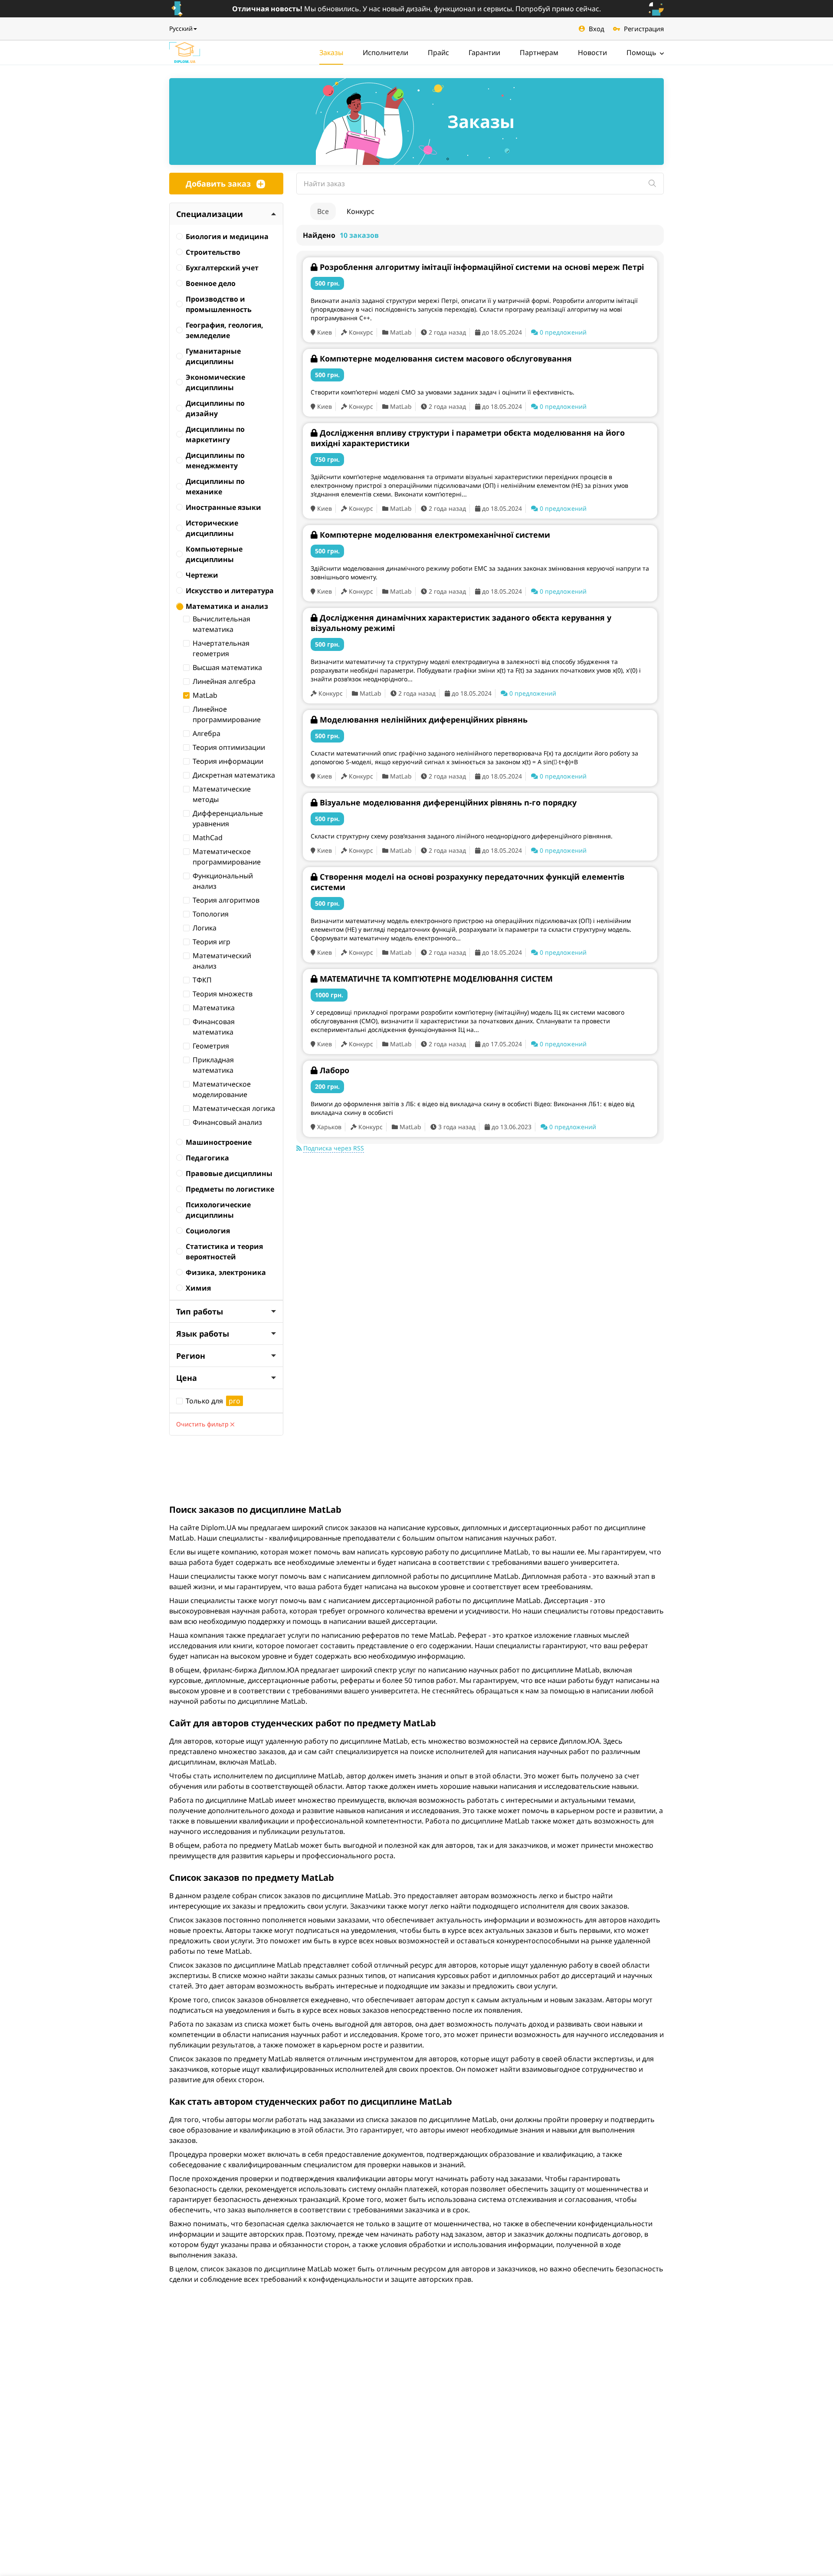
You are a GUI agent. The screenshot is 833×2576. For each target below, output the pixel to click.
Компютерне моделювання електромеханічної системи (435, 535)
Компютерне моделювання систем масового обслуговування (446, 358)
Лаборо (335, 1070)
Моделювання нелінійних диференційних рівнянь (424, 720)
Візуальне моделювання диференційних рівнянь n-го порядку (448, 802)
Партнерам (539, 53)
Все (323, 211)
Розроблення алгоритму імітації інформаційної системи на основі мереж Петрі (482, 267)
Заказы (331, 53)
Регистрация (644, 29)
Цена (187, 1378)
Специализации (210, 214)
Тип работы (200, 1311)
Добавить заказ (218, 184)
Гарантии (484, 53)
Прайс (438, 53)
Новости (592, 53)
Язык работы (203, 1334)
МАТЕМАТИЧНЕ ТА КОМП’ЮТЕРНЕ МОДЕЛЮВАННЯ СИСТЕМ (436, 979)
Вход (597, 29)
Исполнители (385, 53)
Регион (191, 1356)
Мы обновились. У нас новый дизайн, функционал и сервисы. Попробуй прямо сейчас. (416, 9)
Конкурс (361, 211)
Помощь (642, 53)
